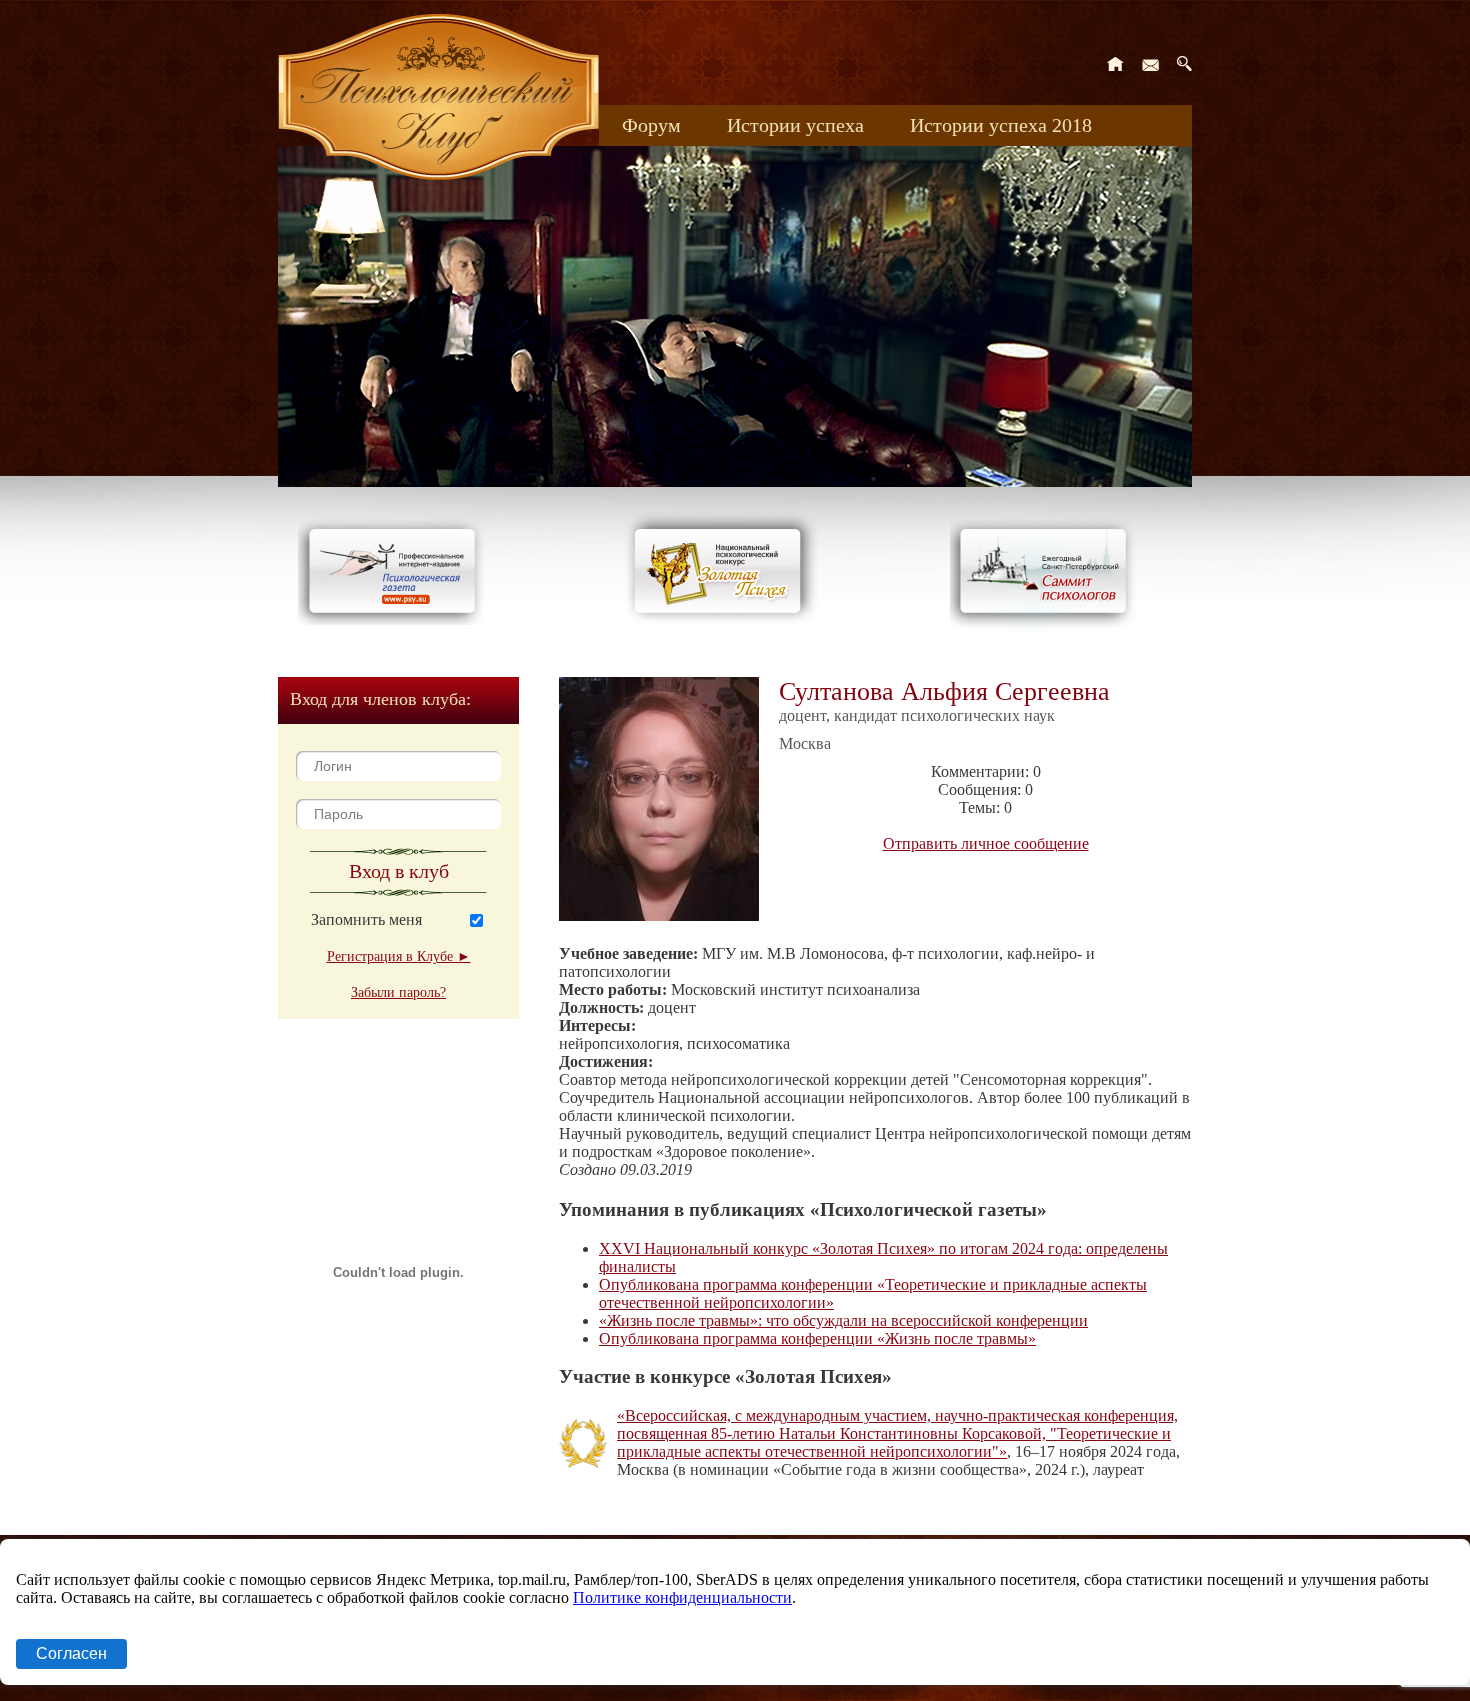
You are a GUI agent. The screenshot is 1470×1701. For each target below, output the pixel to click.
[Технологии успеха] (1048, 631)
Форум (651, 125)
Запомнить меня (366, 919)
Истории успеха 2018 (1001, 125)
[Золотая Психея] (721, 619)
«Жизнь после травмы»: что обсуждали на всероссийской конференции (843, 1320)
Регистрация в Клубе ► (399, 956)
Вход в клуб (399, 871)
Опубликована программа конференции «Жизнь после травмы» (817, 1338)
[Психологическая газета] (396, 619)
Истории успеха (795, 125)
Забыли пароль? (398, 992)
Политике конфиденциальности (682, 1597)
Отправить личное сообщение (986, 843)
